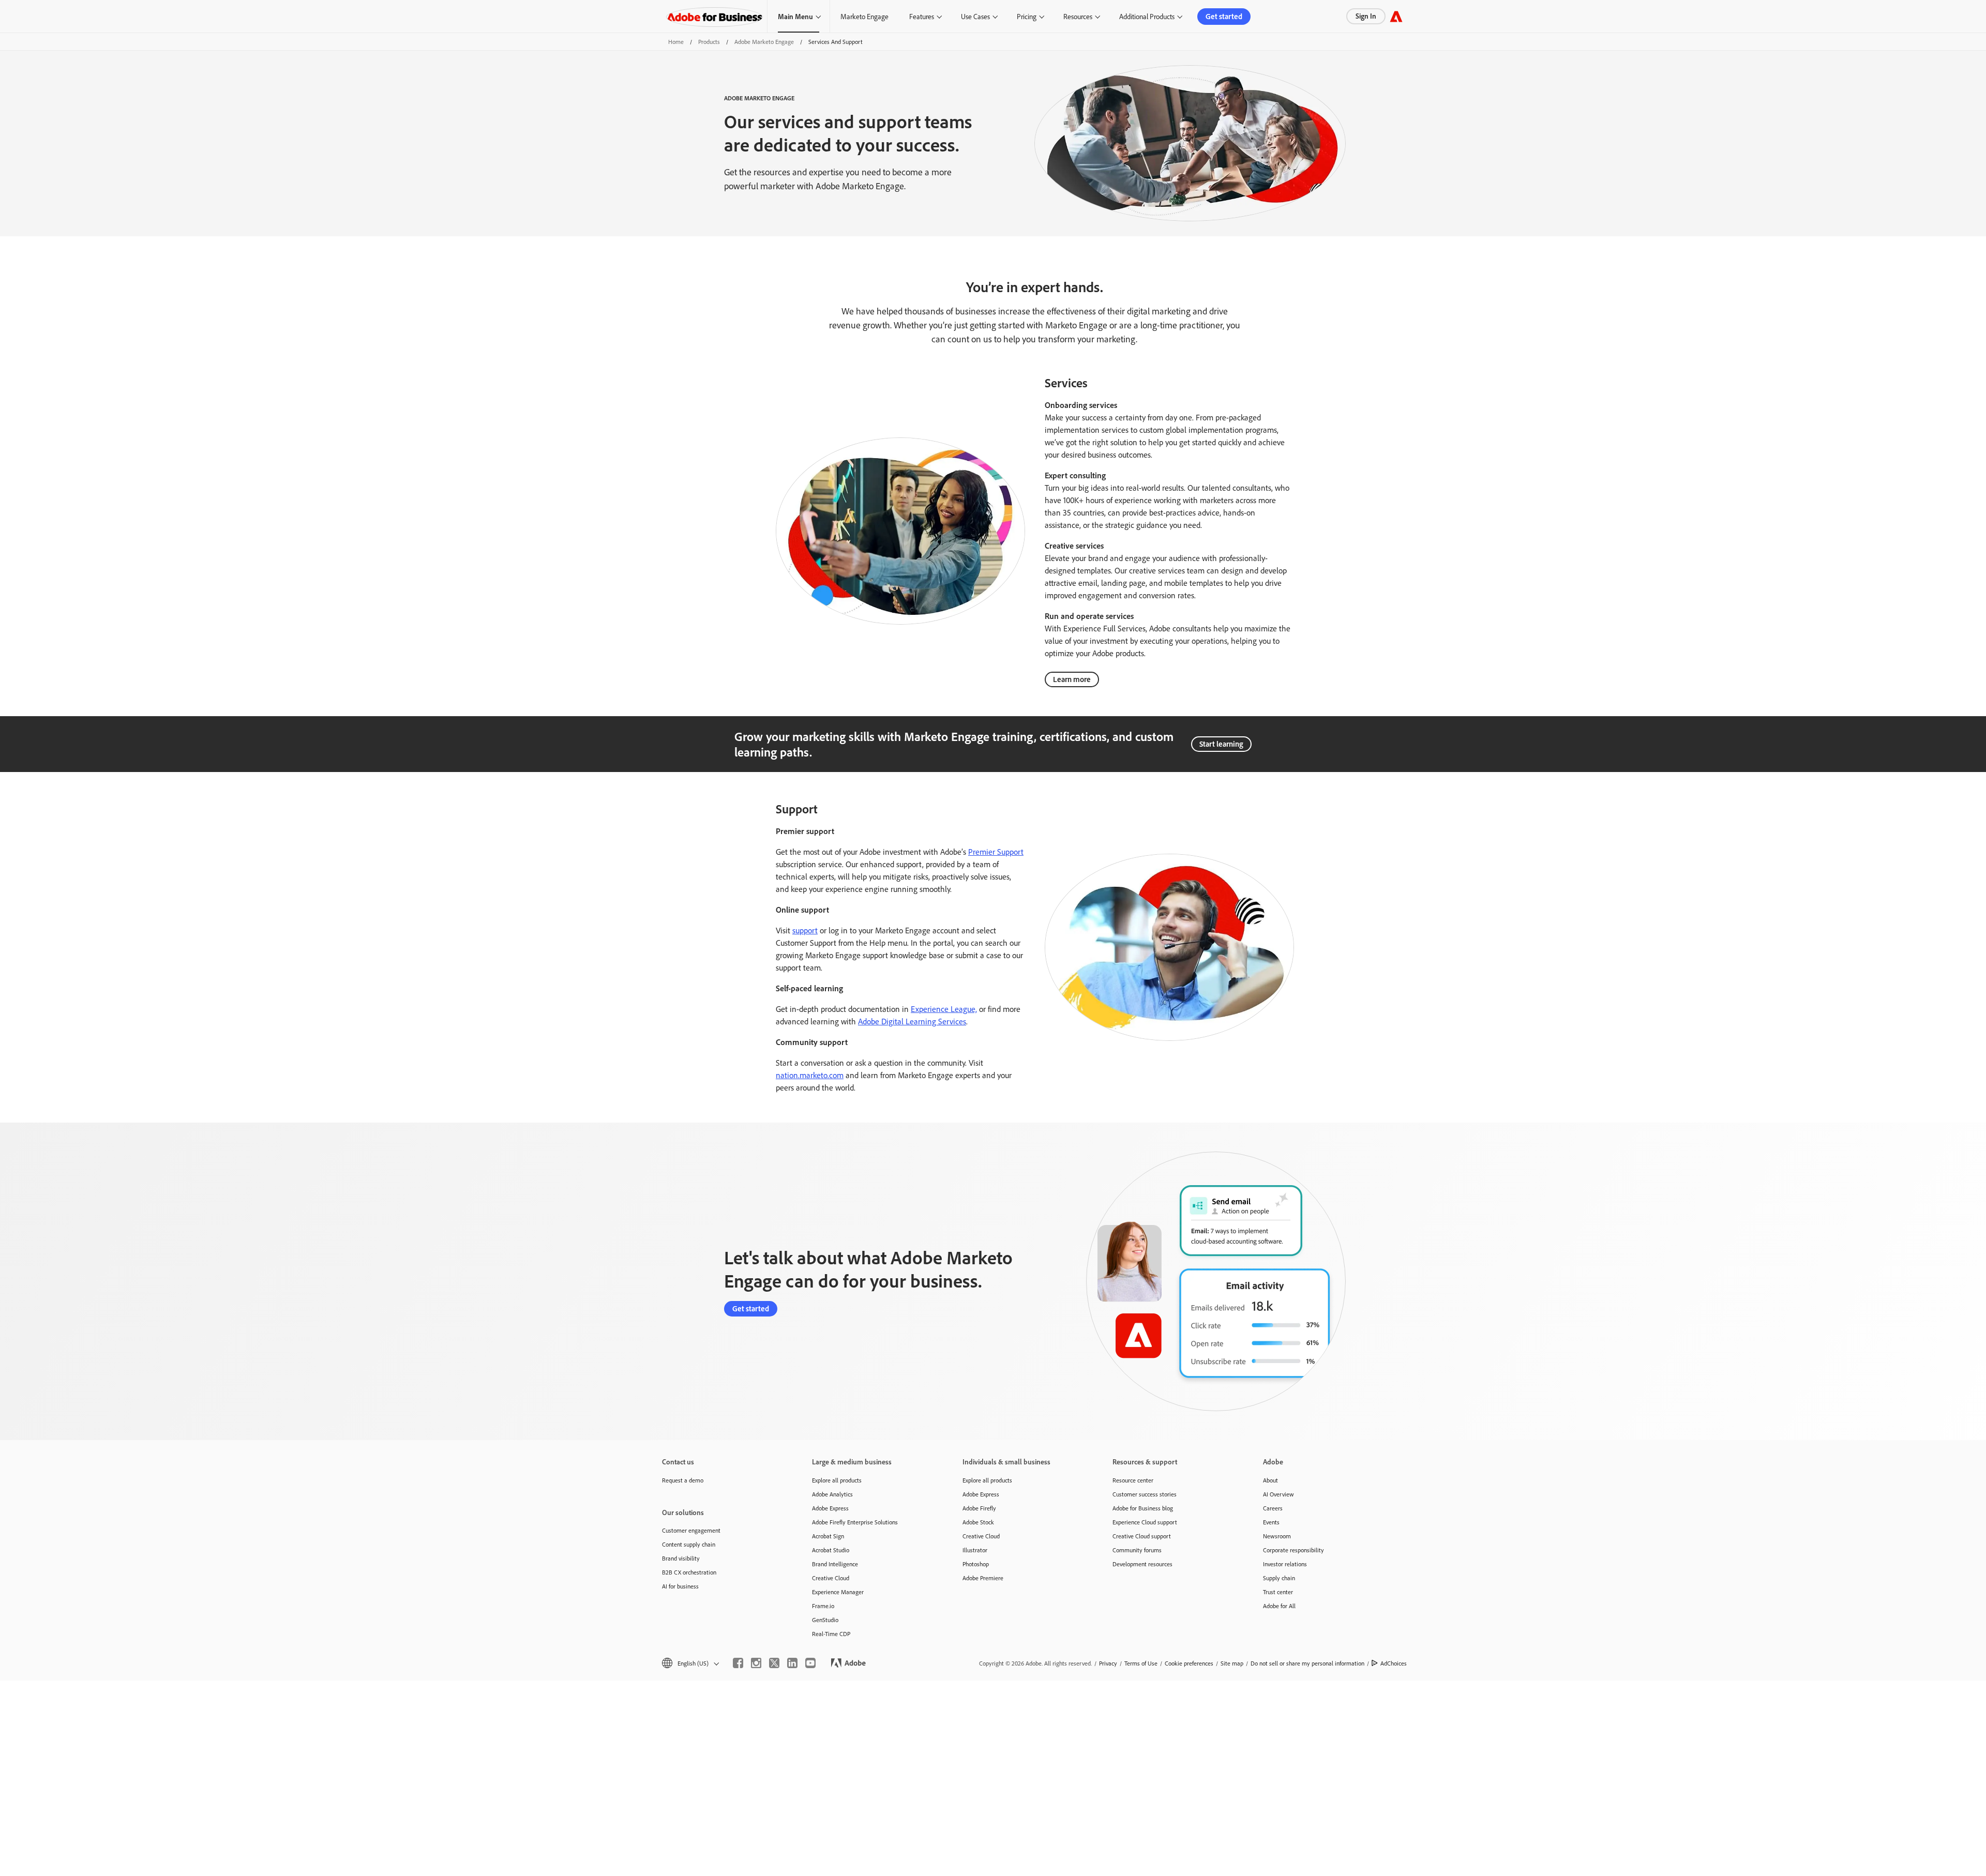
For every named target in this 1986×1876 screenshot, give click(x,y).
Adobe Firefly (979, 1508)
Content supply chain (689, 1544)
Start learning (1221, 744)
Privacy (1108, 1663)
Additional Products (1147, 16)
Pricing (1027, 16)
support (805, 930)
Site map (1232, 1663)
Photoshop (976, 1564)
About (1270, 1480)
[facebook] (738, 1663)
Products (709, 42)
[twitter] (774, 1663)
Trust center (1278, 1592)
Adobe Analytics (832, 1494)
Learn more (1072, 679)
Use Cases (975, 16)
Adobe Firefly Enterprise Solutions (855, 1522)
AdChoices (1394, 1663)
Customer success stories (1145, 1494)
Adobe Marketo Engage (764, 42)
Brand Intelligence (835, 1564)
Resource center (1133, 1480)
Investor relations (1285, 1564)
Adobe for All (1279, 1606)
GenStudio (825, 1620)
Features (922, 16)
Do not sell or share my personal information (1307, 1663)
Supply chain (1279, 1578)
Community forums (1137, 1550)
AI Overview (1278, 1494)
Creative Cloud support (1142, 1536)
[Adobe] (1396, 16)
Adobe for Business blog (1143, 1508)
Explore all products (837, 1480)
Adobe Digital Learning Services (912, 1021)
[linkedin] (792, 1663)
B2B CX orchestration (689, 1572)
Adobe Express (830, 1508)
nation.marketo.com (810, 1075)
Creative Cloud (831, 1578)
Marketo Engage (864, 16)
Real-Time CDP (831, 1634)
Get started (1224, 16)
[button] (690, 1663)
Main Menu (795, 16)
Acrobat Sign (828, 1536)
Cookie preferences (1189, 1663)
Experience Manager (838, 1592)
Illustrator (975, 1550)
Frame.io (823, 1606)
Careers (1273, 1508)
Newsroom (1277, 1536)
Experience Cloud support (1145, 1522)
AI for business (680, 1586)
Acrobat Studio (831, 1550)
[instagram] (756, 1663)
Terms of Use (1141, 1663)
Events (1271, 1522)
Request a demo (683, 1480)
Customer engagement (691, 1530)
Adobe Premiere (983, 1578)
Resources (1078, 16)
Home (676, 42)
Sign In (1366, 16)
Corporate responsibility (1293, 1550)
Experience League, (944, 1009)
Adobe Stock (978, 1522)
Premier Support (996, 852)
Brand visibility (681, 1558)
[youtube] (810, 1663)
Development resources (1142, 1564)
